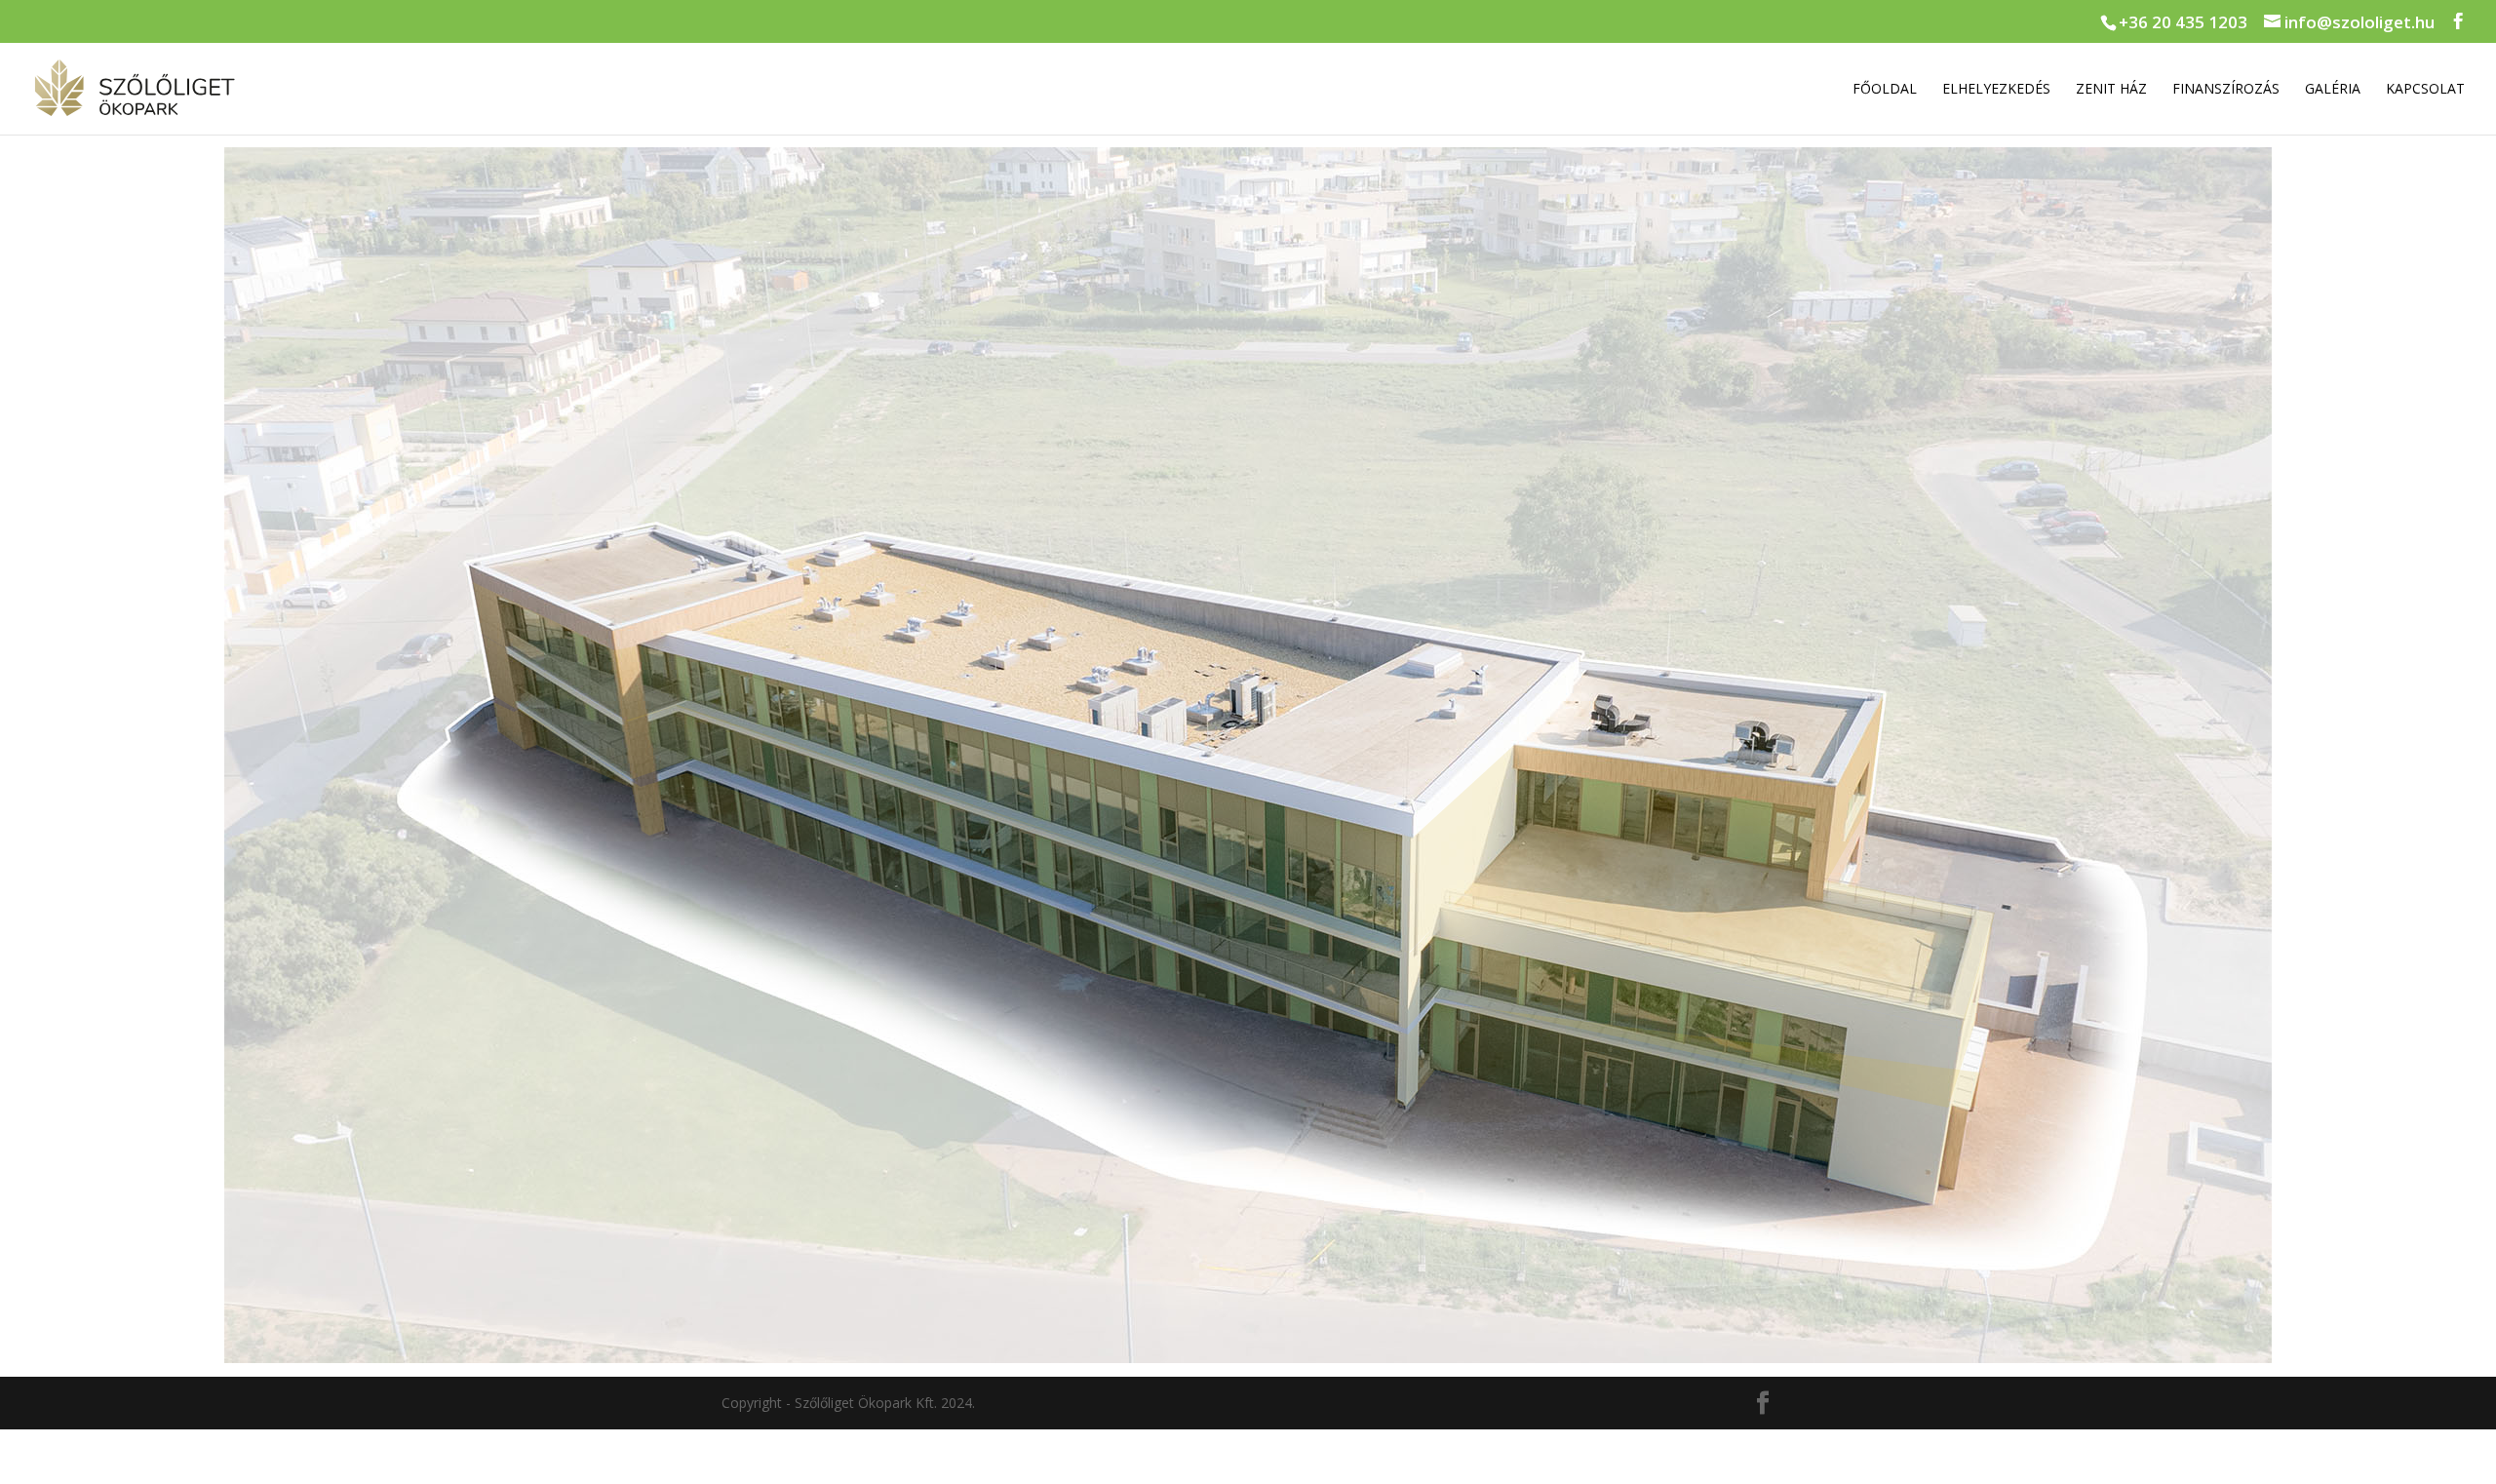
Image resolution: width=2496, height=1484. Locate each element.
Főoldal (1885, 90)
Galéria (2333, 90)
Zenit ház (2111, 90)
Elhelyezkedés (1996, 90)
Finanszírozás (2226, 90)
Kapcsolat (2425, 90)
